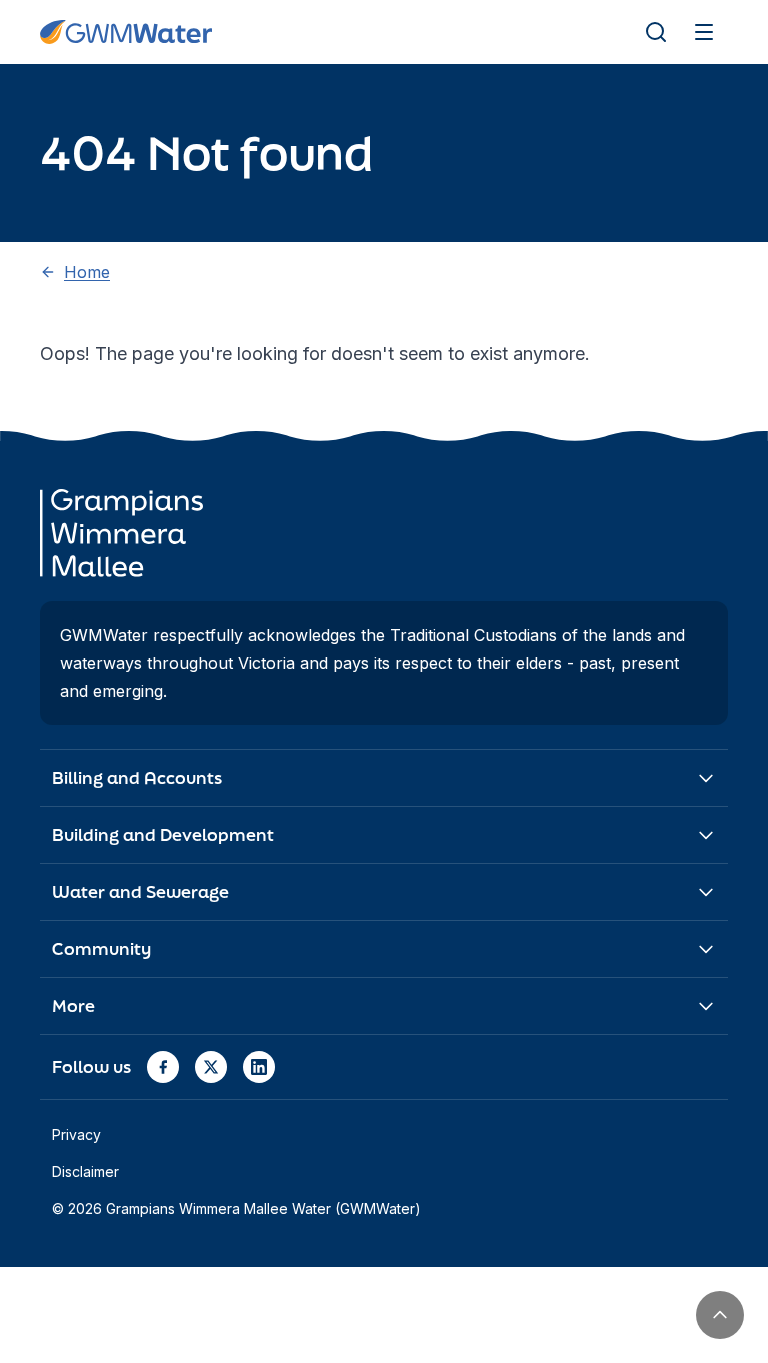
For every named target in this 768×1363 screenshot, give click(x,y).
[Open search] (656, 32)
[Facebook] (163, 1067)
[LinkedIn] (259, 1067)
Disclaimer (85, 1171)
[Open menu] (704, 32)
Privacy (76, 1134)
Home (87, 272)
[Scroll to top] (720, 1315)
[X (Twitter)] (211, 1067)
